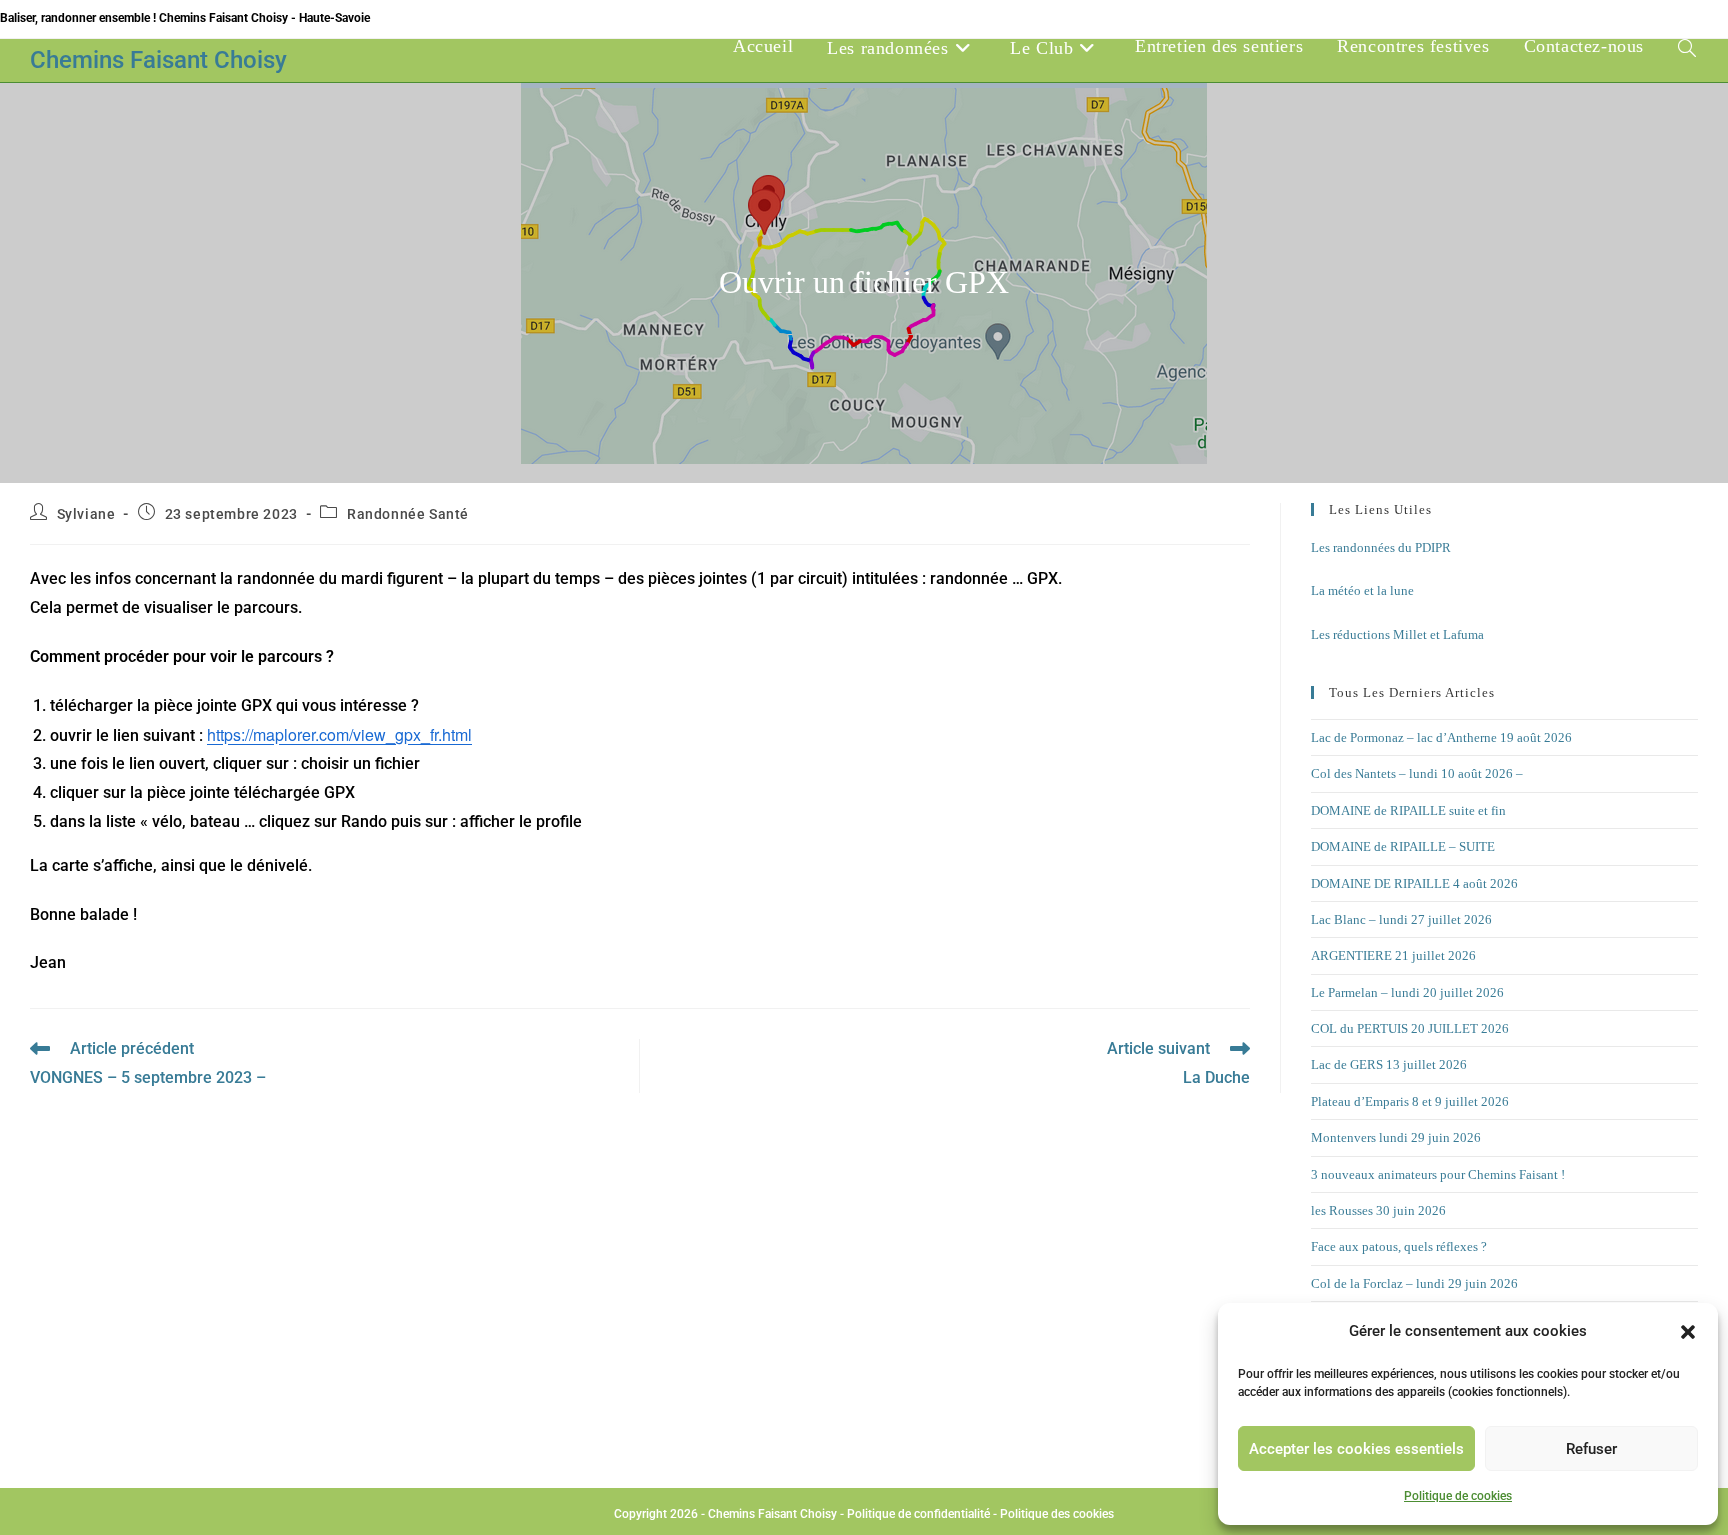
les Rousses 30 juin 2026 (1378, 1210)
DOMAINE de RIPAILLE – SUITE (1403, 846)
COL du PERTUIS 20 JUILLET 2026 (1410, 1028)
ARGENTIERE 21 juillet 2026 (1393, 955)
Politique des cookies (1057, 1514)
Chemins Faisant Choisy (158, 60)
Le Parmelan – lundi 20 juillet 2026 (1407, 992)
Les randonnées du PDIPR (1381, 547)
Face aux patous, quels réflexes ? (1399, 1246)
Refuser (1591, 1449)
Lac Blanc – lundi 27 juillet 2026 (1401, 919)
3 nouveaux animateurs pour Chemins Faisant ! (1438, 1174)
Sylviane (86, 514)
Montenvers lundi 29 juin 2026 (1396, 1137)
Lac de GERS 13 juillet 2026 (1389, 1064)
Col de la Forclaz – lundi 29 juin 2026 (1414, 1283)
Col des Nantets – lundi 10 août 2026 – (1417, 773)
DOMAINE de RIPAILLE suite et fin (1408, 810)
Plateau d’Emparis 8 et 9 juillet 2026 (1410, 1101)
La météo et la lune (1362, 590)
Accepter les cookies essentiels (1356, 1449)
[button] (1688, 1332)
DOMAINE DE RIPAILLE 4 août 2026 (1414, 883)
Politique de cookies (1458, 1496)
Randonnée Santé (408, 514)
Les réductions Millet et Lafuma (1397, 634)
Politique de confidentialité (918, 1514)
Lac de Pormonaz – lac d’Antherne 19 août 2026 (1441, 737)
